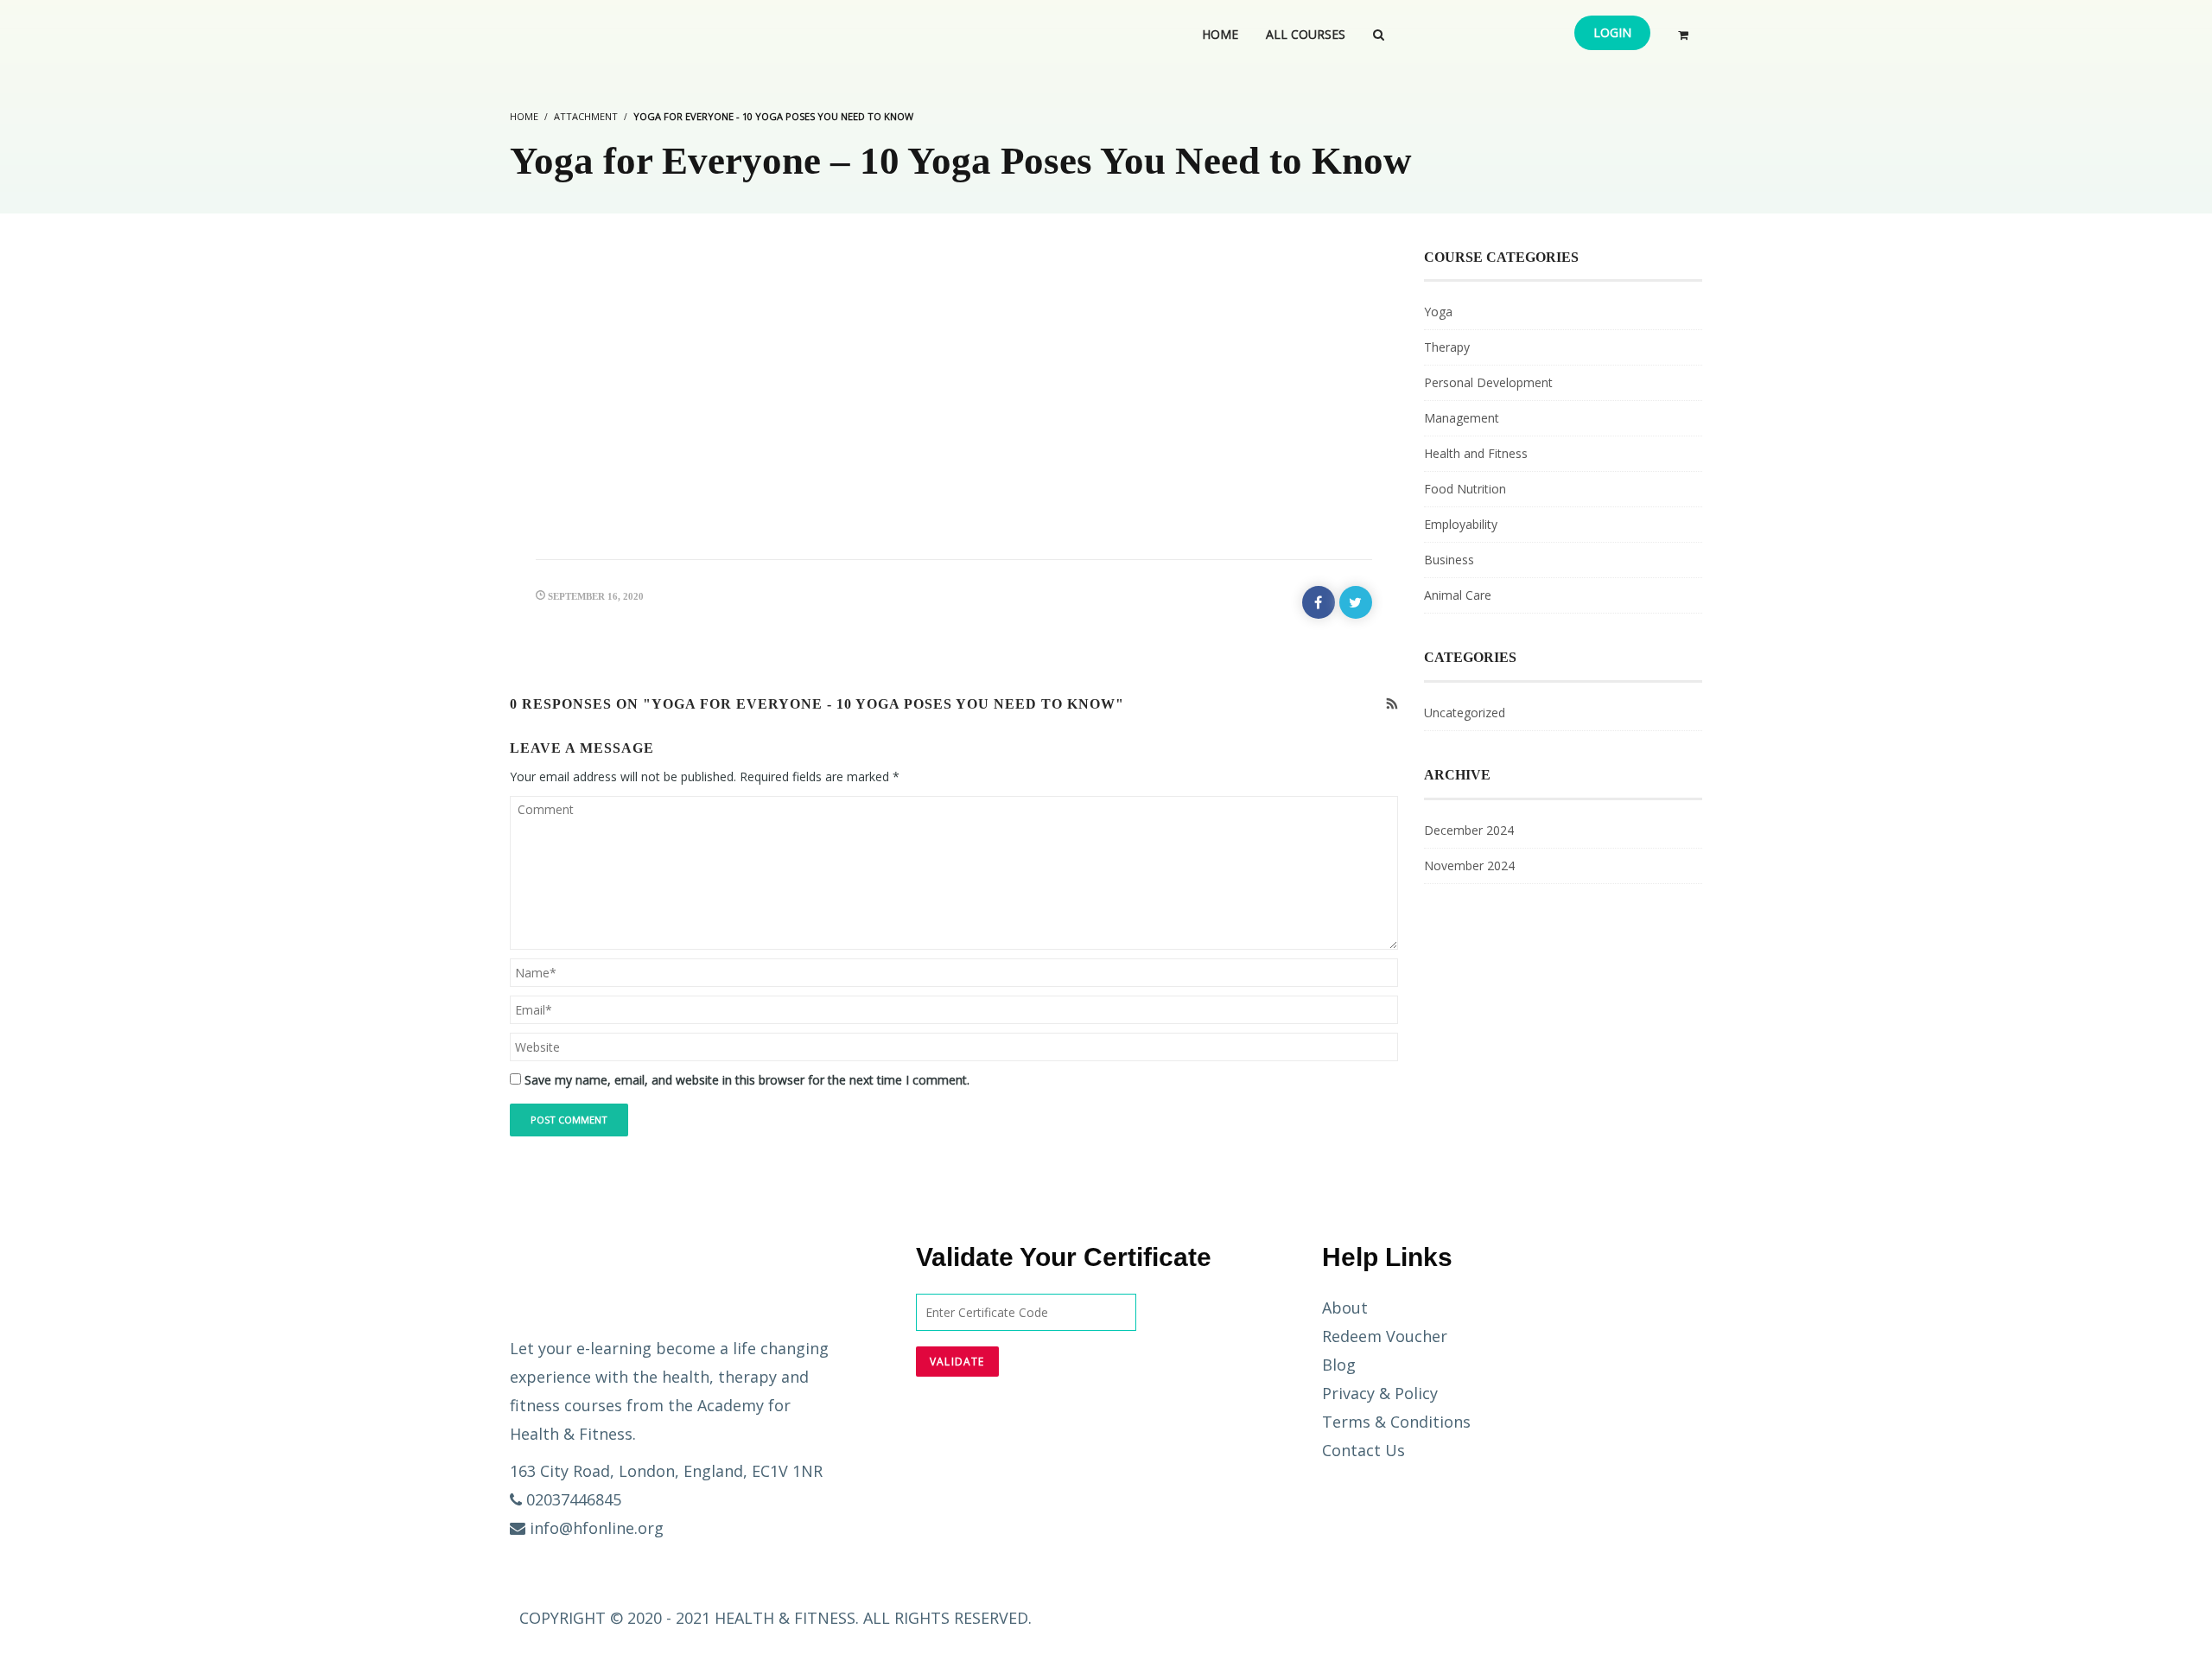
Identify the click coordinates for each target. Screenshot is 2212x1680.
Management (1462, 418)
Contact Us (1363, 1450)
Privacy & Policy (1380, 1393)
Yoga (1438, 312)
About (1345, 1308)
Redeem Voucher (1385, 1336)
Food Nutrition (1465, 489)
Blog (1339, 1365)
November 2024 (1469, 865)
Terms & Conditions (1396, 1422)
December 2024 (1469, 830)
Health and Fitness (1476, 453)
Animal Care (1458, 595)
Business (1449, 560)
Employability (1461, 524)
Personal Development (1488, 382)
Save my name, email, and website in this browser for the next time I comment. (747, 1080)
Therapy (1447, 347)
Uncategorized (1465, 713)
